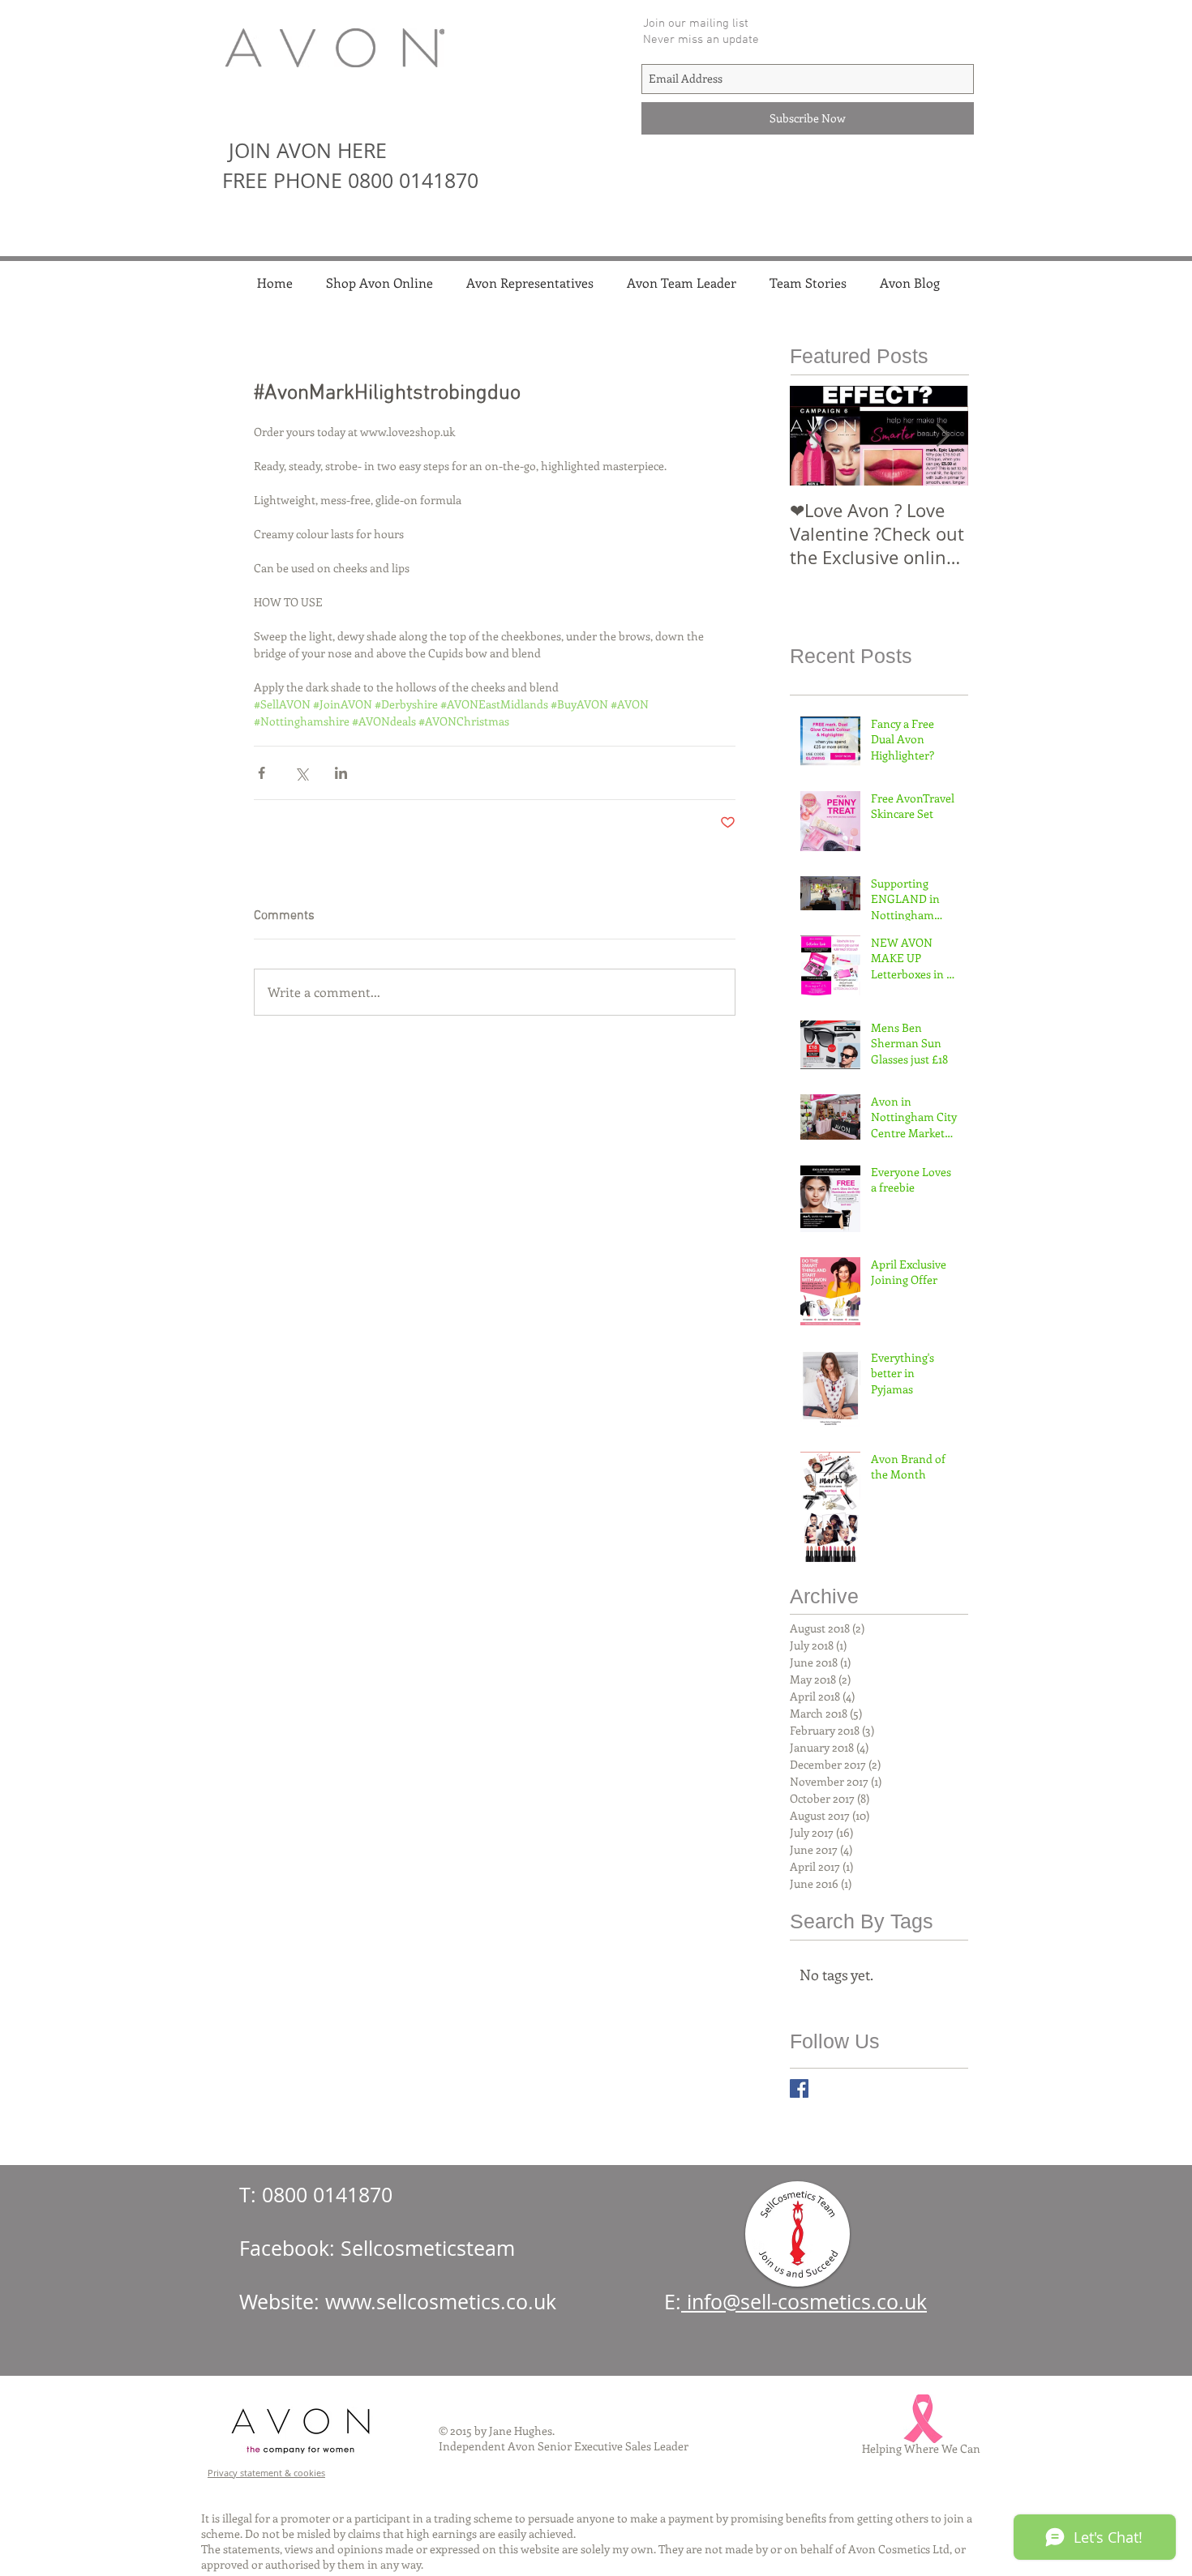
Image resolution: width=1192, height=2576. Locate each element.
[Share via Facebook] (262, 773)
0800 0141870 (327, 2195)
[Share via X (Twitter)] (301, 773)
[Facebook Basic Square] (799, 2088)
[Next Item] (942, 436)
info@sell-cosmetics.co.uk (804, 2302)
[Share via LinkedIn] (341, 773)
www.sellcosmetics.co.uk (441, 2302)
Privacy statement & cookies (266, 2473)
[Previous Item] (816, 436)
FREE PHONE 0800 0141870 (350, 180)
